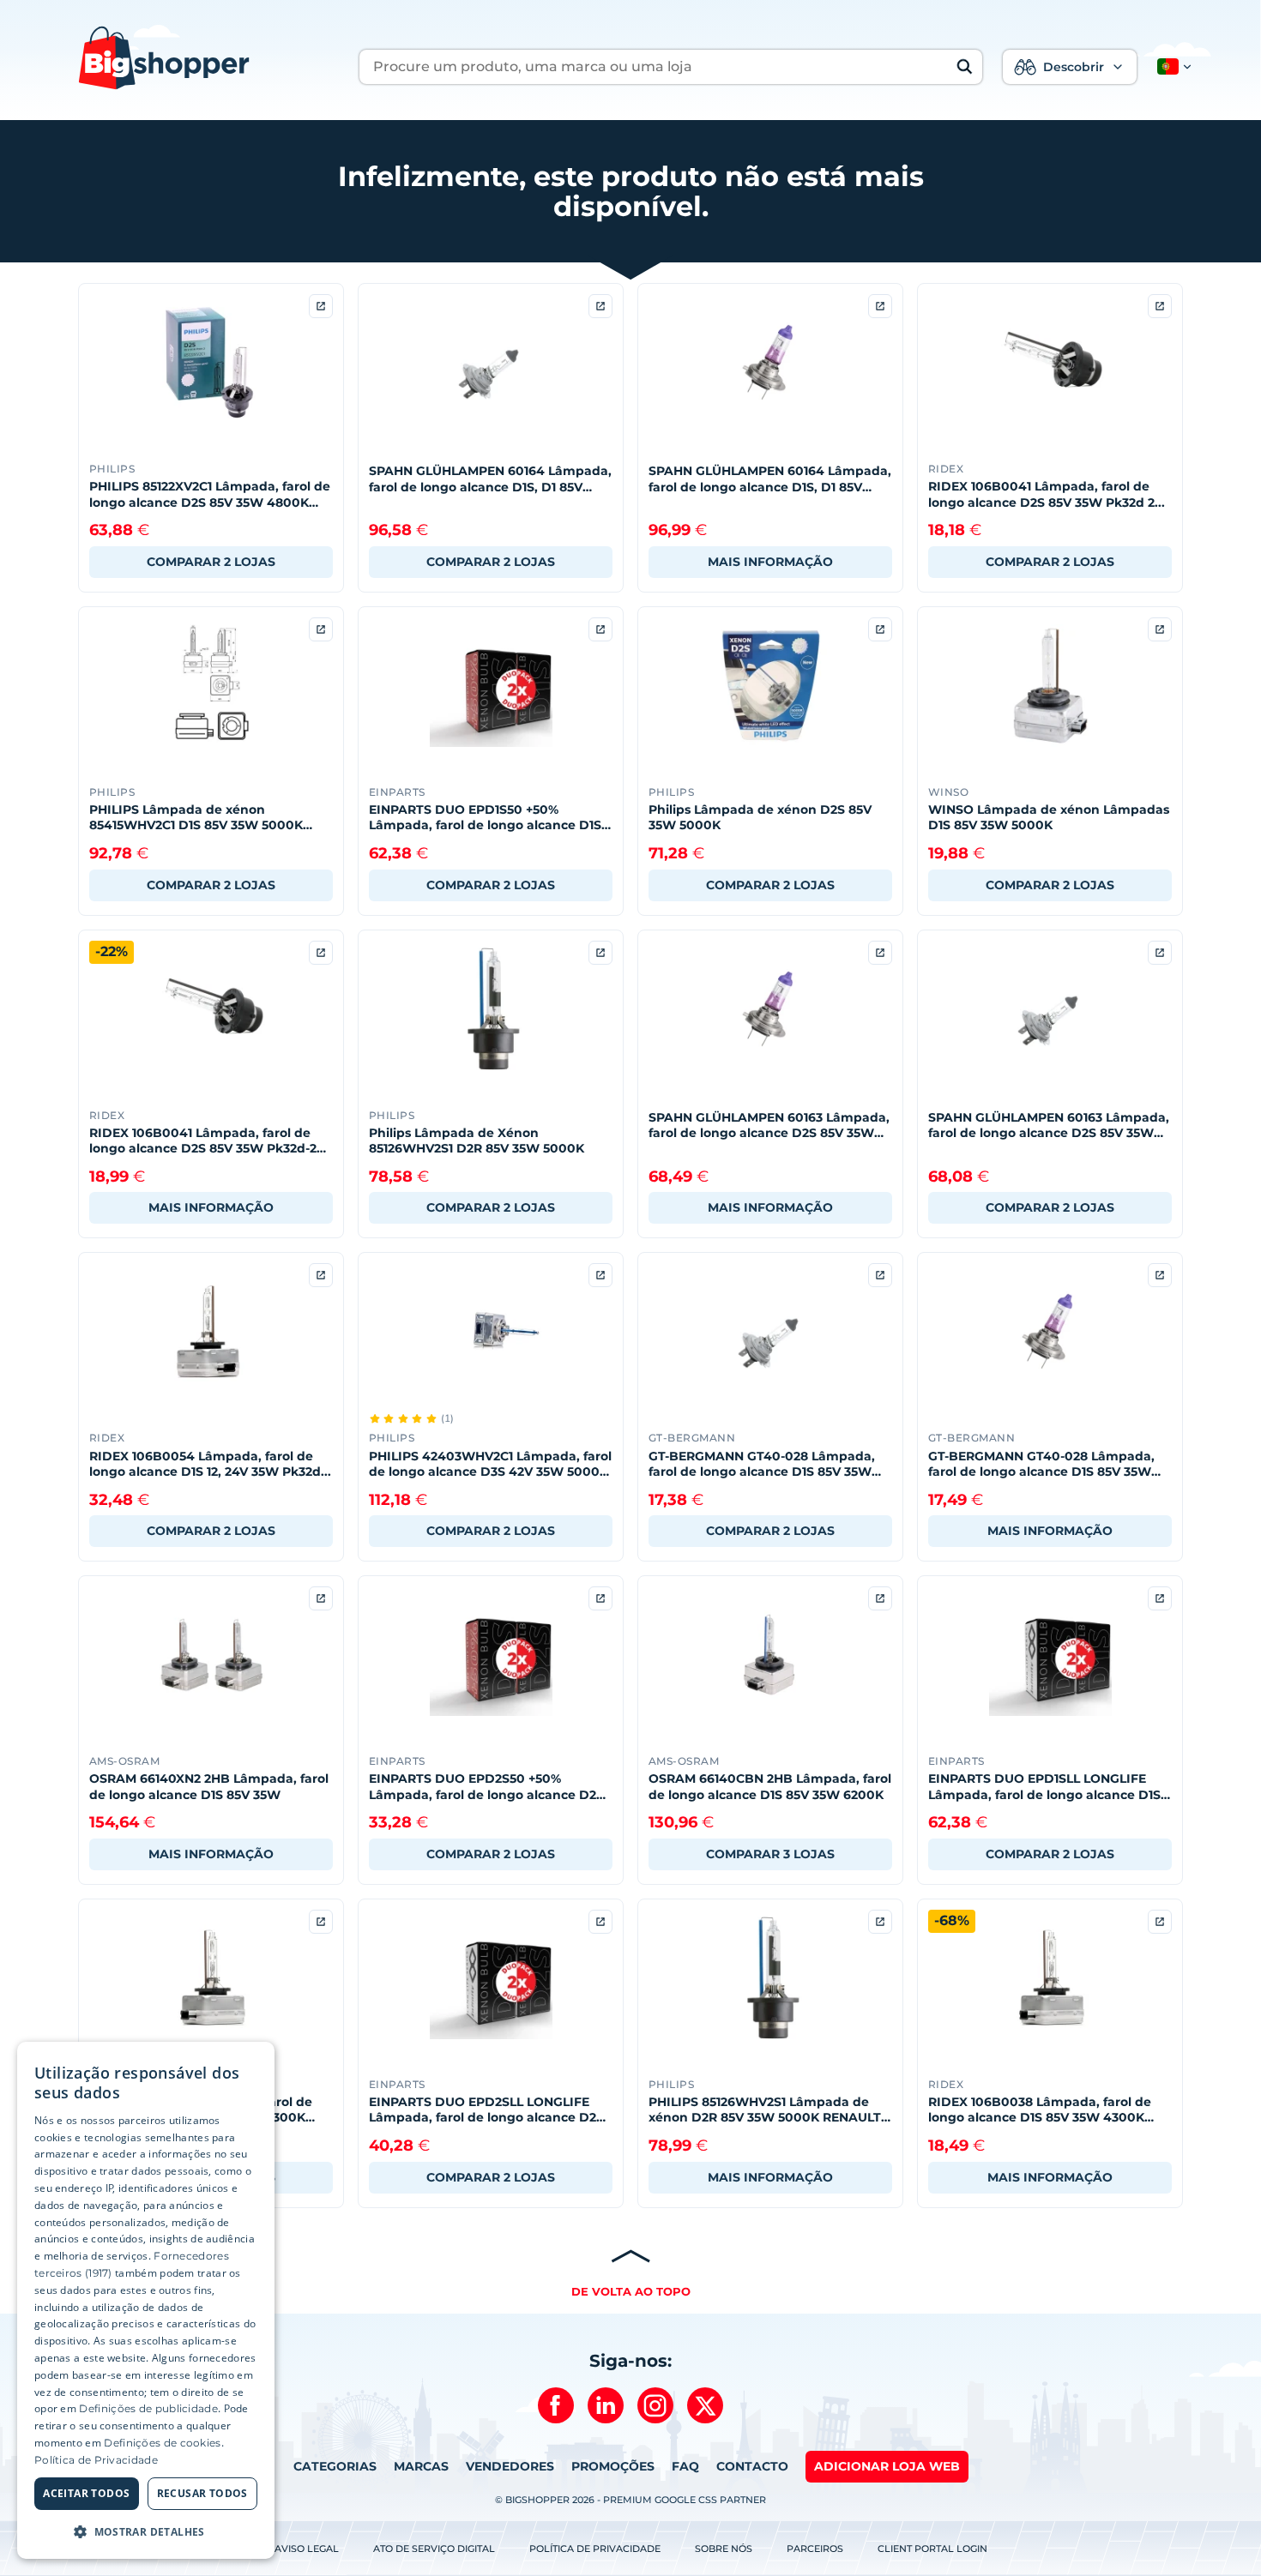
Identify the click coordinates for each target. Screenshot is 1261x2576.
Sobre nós (724, 2549)
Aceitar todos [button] (86, 2493)
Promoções (613, 2466)
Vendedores (510, 2466)
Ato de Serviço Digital (434, 2549)
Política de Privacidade (595, 2549)
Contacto (752, 2466)
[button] (1171, 67)
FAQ (685, 2466)
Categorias (335, 2466)
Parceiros (815, 2549)
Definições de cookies (162, 2443)
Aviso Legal (307, 2549)
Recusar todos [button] (202, 2493)
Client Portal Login (932, 2549)
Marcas (421, 2466)
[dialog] (146, 2300)
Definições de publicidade (148, 2408)
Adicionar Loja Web (887, 2466)
